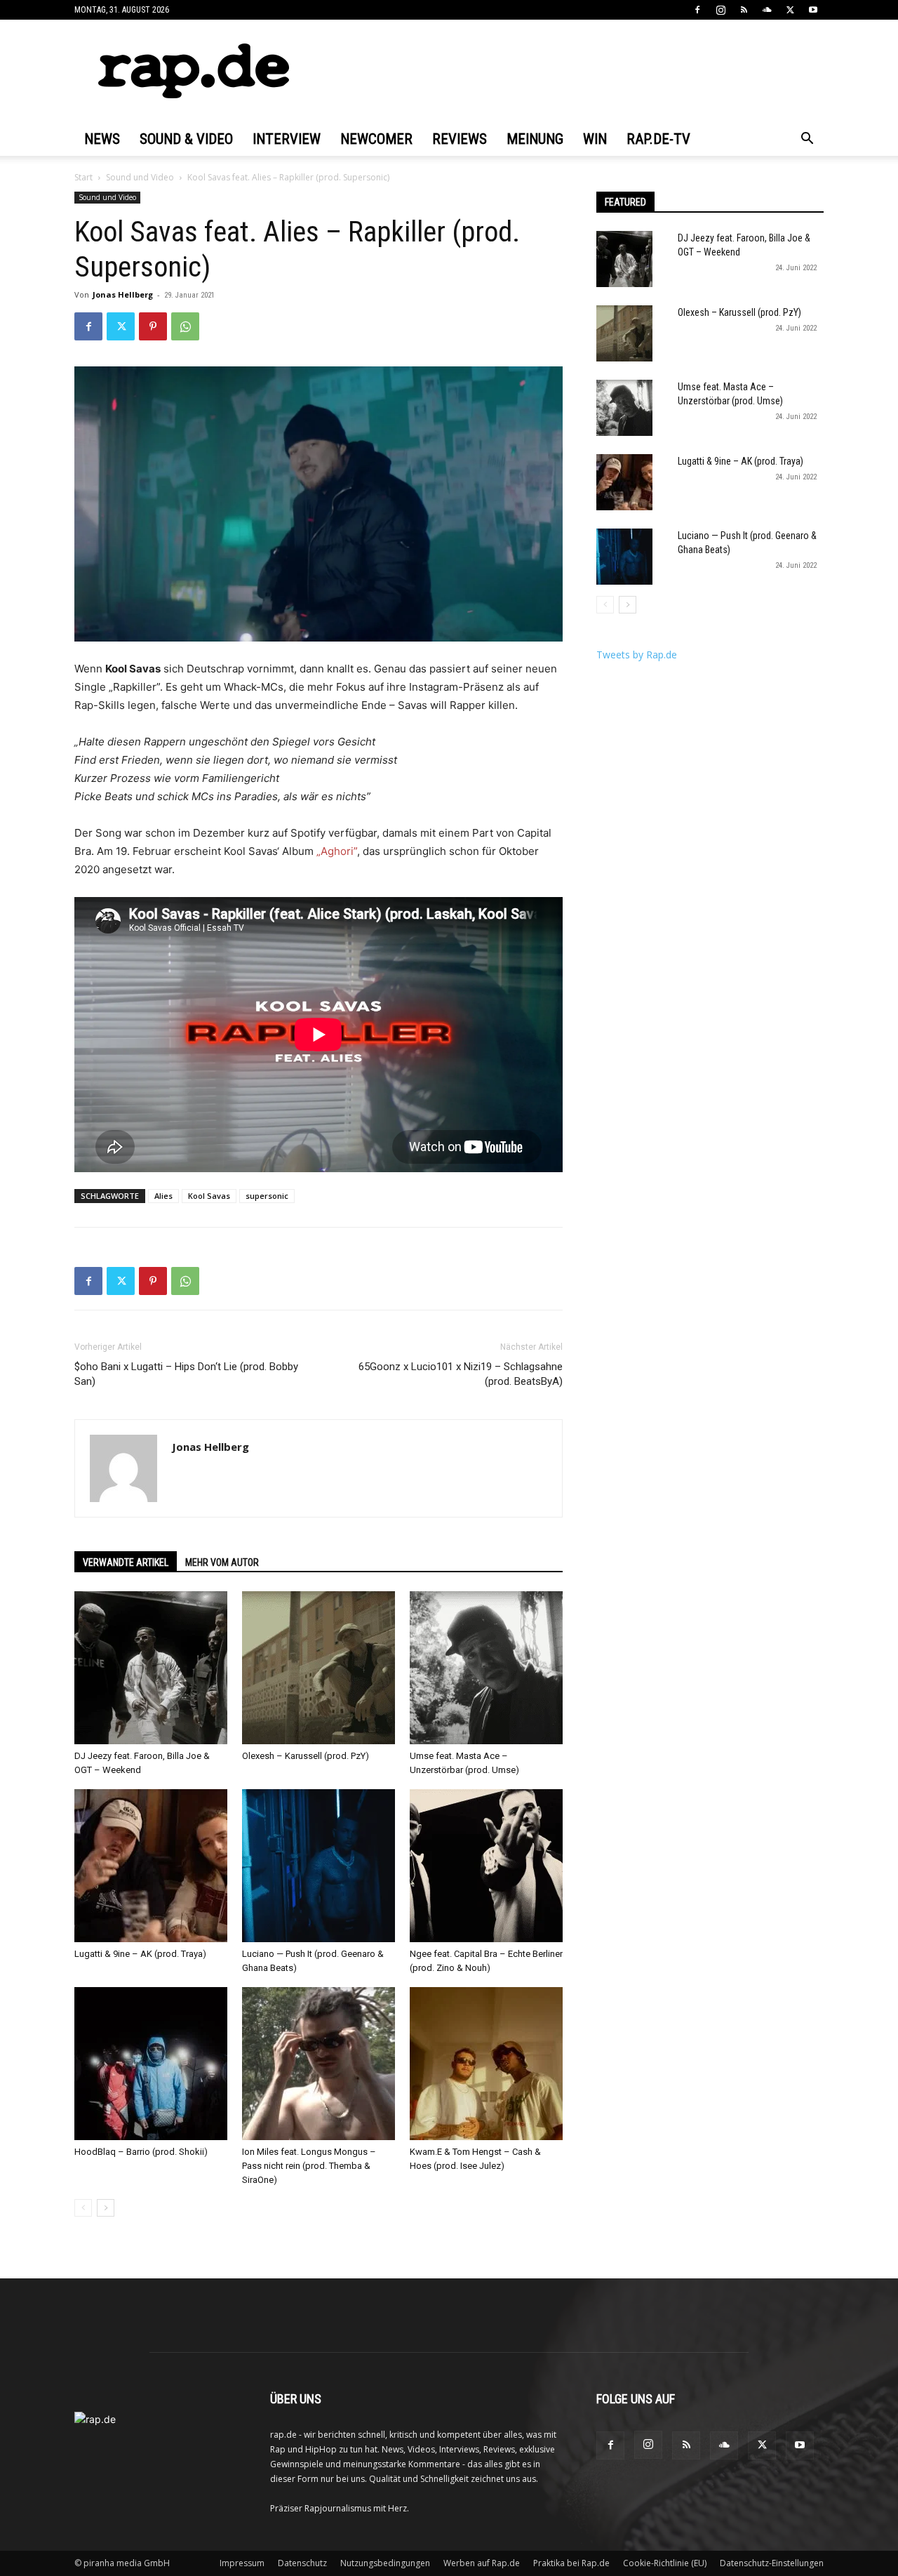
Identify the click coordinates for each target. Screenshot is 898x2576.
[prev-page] (83, 2208)
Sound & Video (186, 139)
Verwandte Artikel (126, 1562)
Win (595, 139)
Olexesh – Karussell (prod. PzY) (306, 1756)
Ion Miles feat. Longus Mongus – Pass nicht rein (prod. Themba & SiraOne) (309, 2166)
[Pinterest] (153, 326)
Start (83, 177)
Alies (163, 1196)
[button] (807, 140)
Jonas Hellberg (123, 294)
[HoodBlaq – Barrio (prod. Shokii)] (151, 2064)
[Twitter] (790, 10)
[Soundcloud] (767, 10)
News (102, 139)
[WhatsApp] (185, 326)
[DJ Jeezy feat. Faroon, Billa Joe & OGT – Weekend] (151, 1668)
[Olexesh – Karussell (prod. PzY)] (319, 1668)
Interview (287, 139)
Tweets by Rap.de (637, 655)
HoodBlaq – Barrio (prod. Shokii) (141, 2152)
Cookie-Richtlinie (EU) (665, 2563)
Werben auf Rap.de (482, 2563)
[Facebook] (697, 10)
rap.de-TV (658, 139)
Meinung (535, 139)
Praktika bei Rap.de (571, 2563)
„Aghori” (337, 851)
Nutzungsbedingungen (385, 2563)
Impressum (242, 2563)
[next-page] (106, 2208)
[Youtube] (813, 10)
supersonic (267, 1196)
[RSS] (744, 10)
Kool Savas (209, 1196)
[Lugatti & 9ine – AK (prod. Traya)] (151, 1866)
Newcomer (376, 139)
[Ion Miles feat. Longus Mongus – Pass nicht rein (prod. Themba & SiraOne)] (319, 2064)
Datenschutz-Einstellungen (772, 2563)
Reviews (460, 139)
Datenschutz (302, 2563)
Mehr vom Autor (222, 1562)
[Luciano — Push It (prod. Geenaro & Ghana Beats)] (319, 1866)
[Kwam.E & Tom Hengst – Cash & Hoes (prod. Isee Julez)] (486, 2064)
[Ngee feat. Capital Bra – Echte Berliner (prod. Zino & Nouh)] (486, 1866)
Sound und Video (140, 177)
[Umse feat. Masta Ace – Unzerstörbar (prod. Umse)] (486, 1668)
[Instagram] (721, 10)
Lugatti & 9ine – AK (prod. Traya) (140, 1954)
